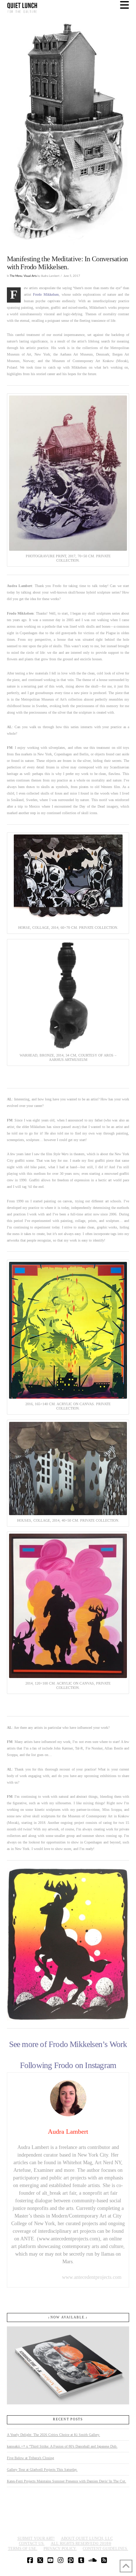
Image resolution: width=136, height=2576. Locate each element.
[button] (125, 5)
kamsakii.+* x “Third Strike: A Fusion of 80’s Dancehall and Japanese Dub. (62, 2446)
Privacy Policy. (60, 2548)
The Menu (16, 276)
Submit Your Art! (36, 2538)
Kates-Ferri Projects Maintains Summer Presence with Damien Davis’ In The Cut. (67, 2481)
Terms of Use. (23, 2548)
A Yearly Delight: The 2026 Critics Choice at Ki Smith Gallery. (53, 2435)
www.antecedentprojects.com (92, 2277)
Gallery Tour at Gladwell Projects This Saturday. (42, 2470)
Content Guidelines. (105, 2548)
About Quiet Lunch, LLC (87, 2538)
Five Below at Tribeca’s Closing (30, 2458)
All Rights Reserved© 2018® (81, 2543)
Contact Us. (32, 2543)
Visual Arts (30, 276)
